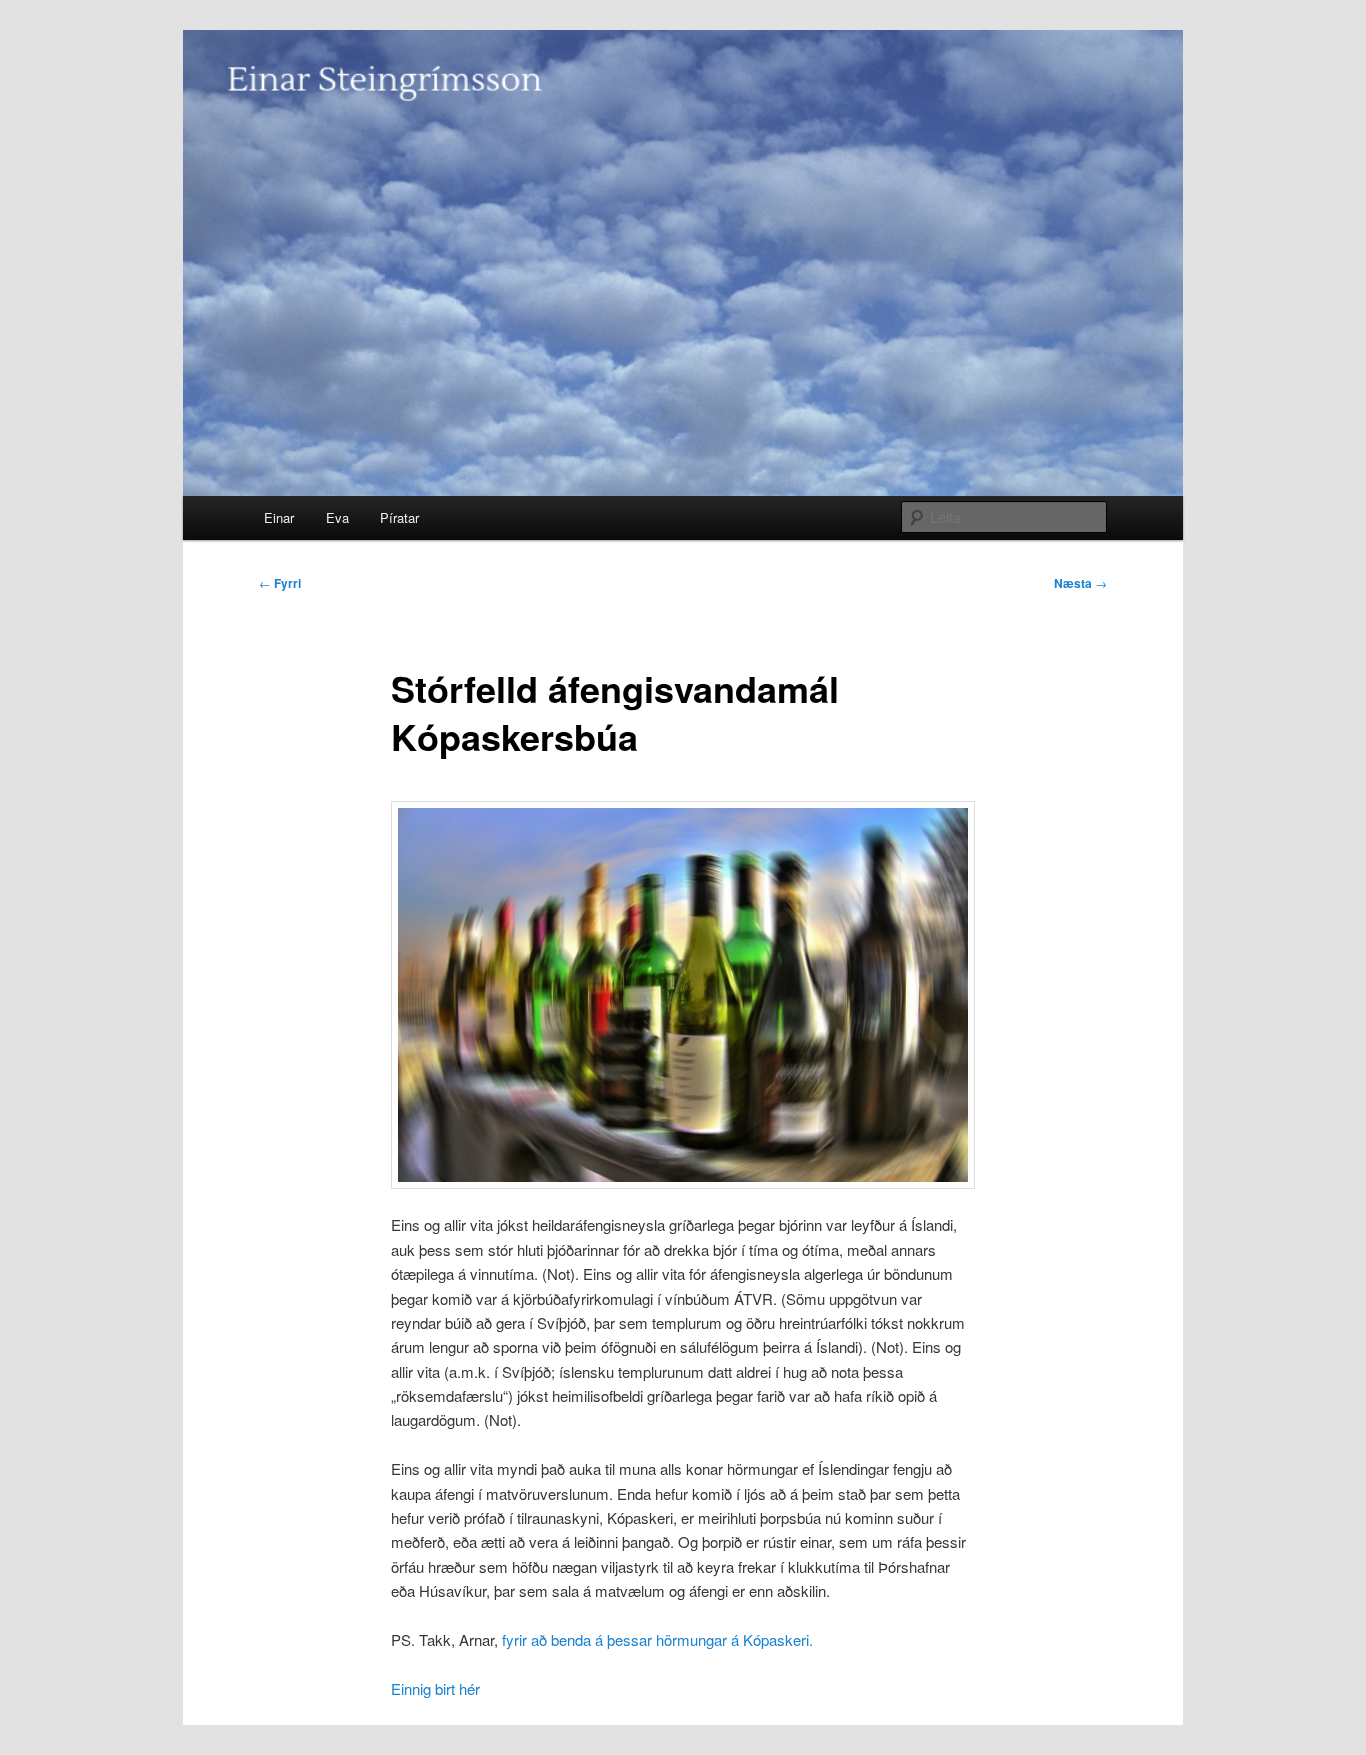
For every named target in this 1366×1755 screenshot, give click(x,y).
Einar (279, 517)
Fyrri (280, 583)
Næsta (1080, 583)
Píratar (399, 517)
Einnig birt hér (435, 1688)
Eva (337, 517)
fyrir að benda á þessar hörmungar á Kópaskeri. (657, 1639)
